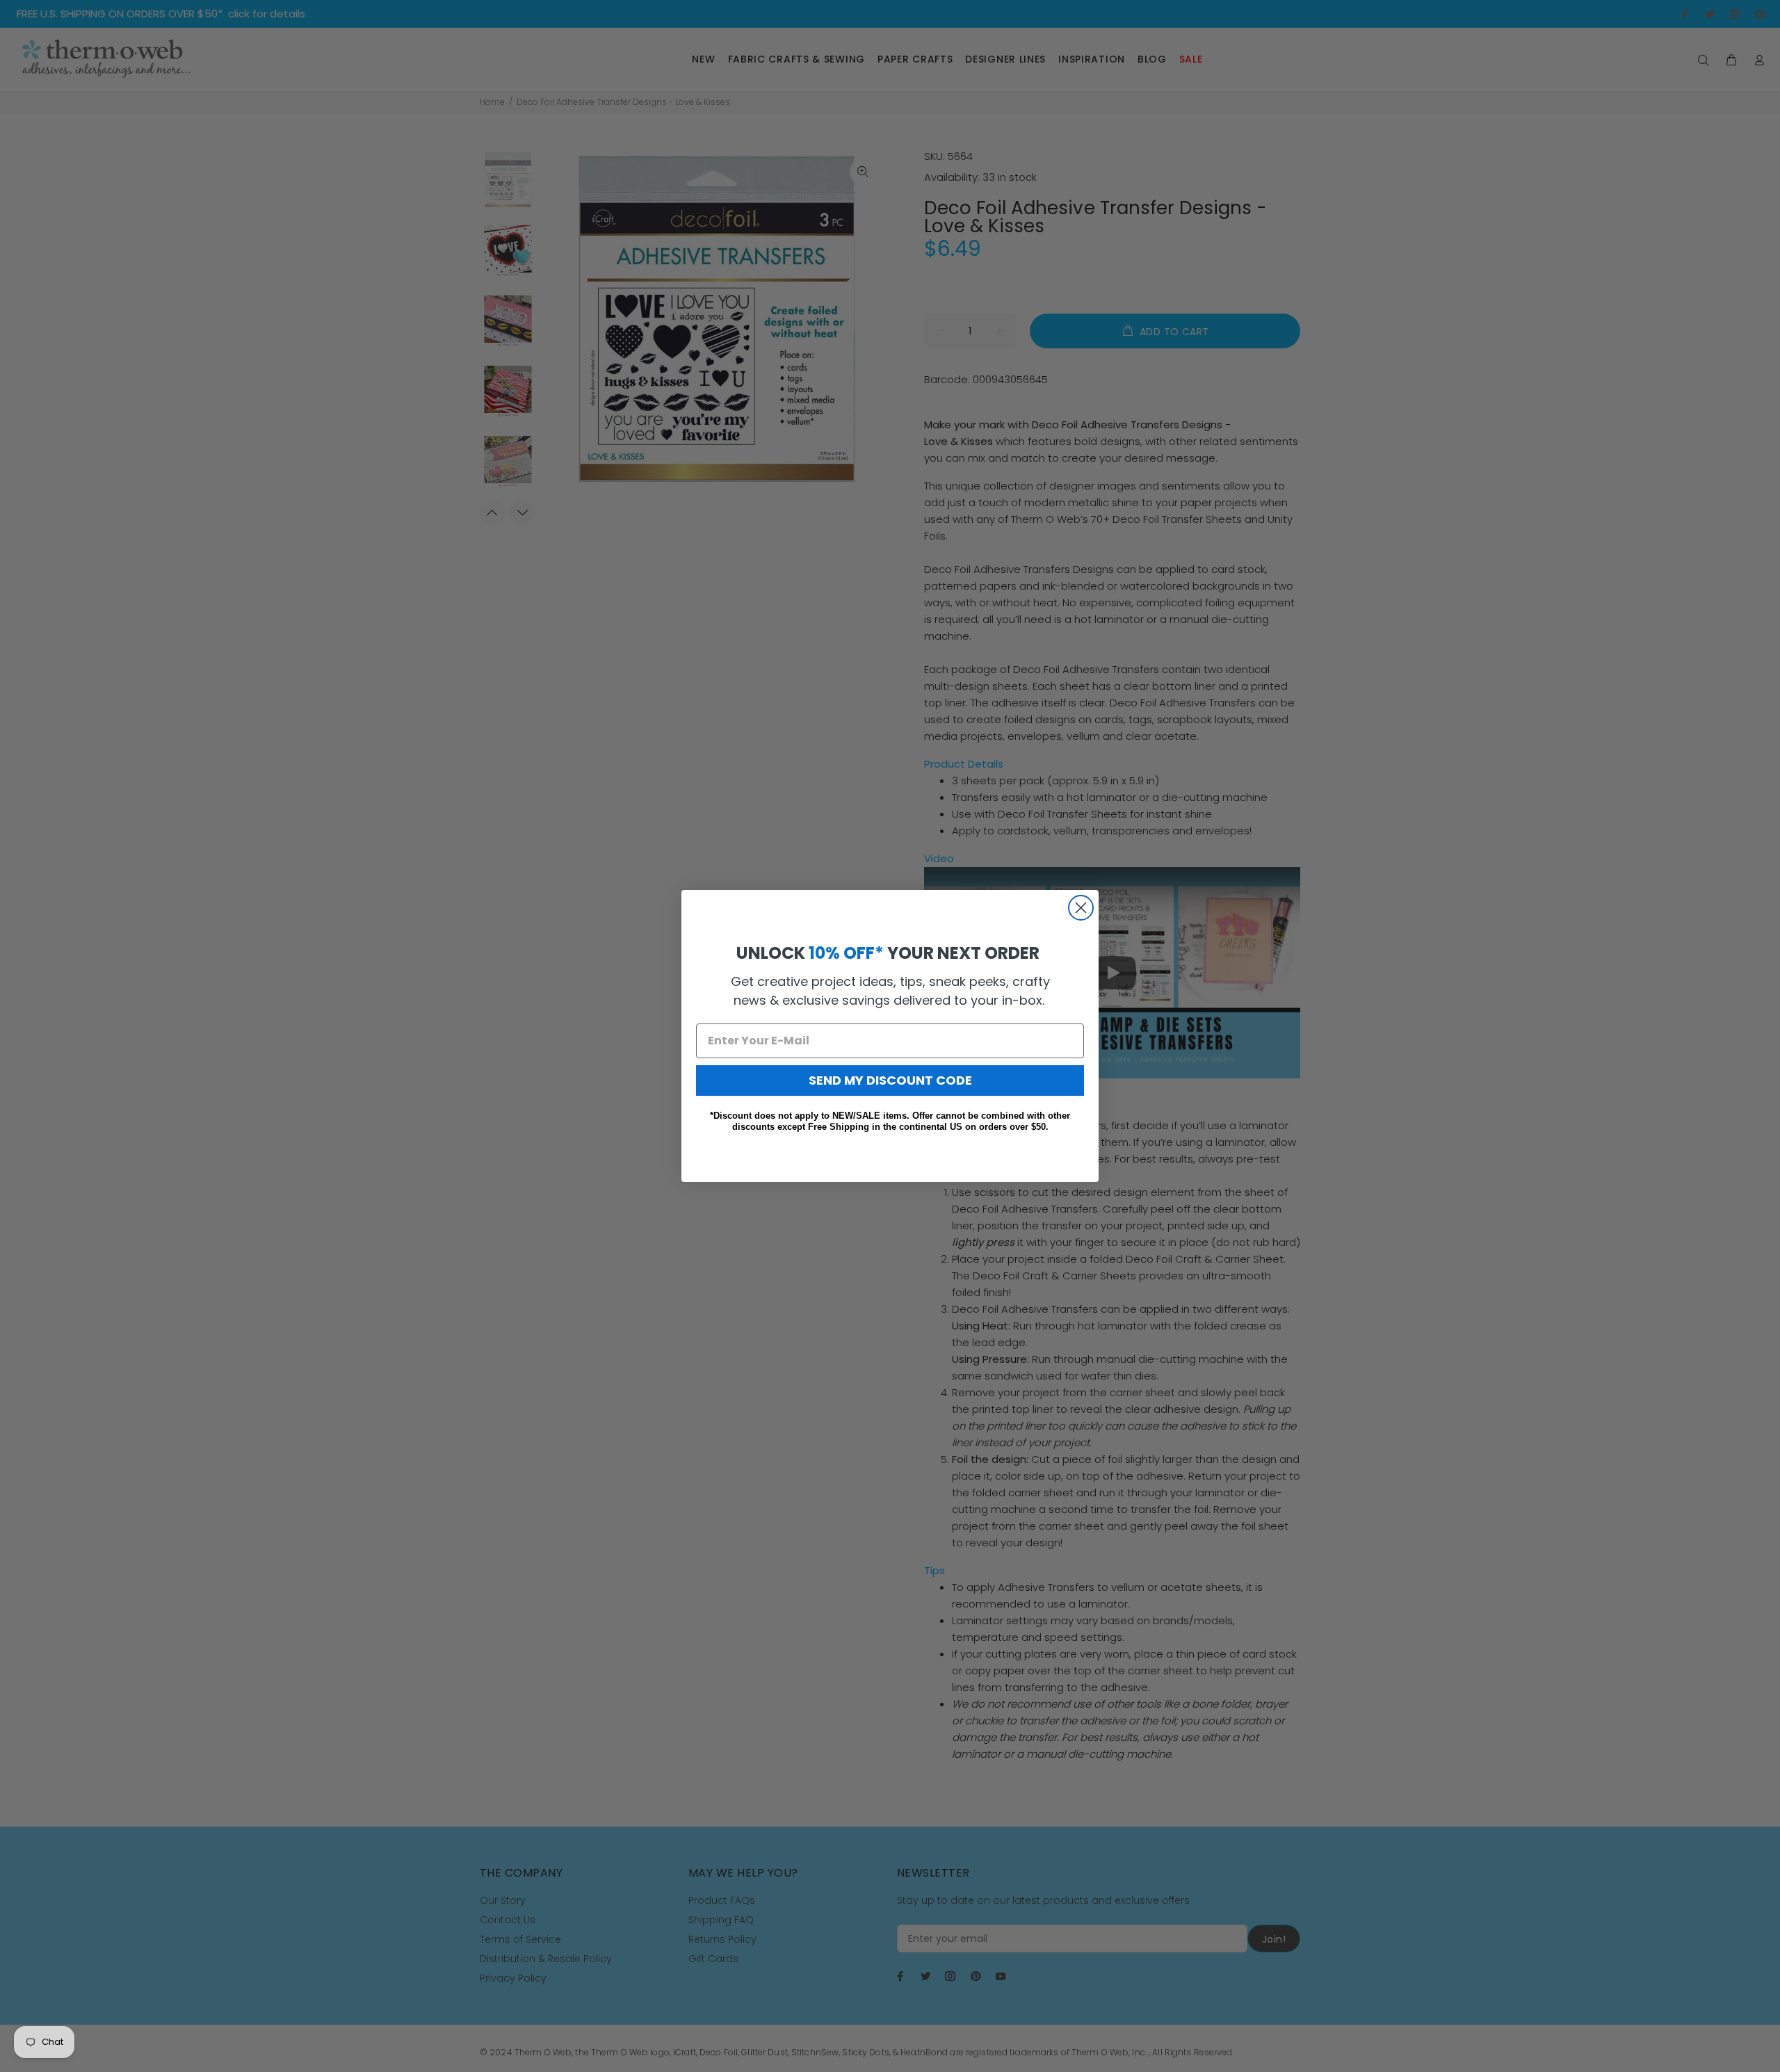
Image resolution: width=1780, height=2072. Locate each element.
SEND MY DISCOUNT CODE (890, 1080)
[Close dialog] (1081, 908)
